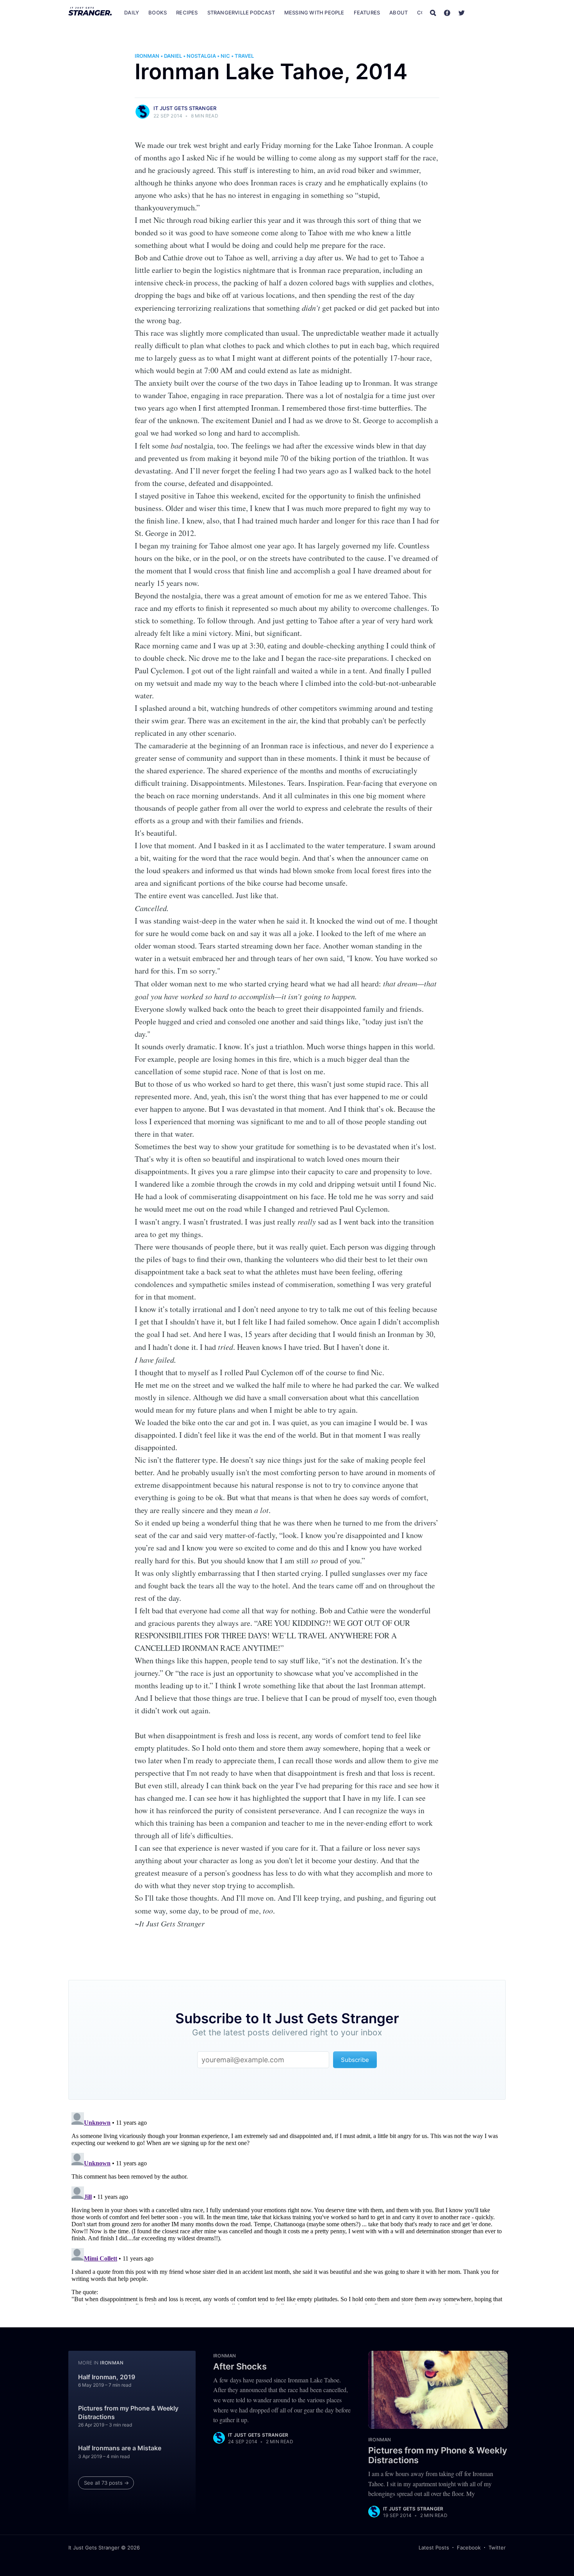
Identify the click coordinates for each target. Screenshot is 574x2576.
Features (367, 12)
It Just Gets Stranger (185, 108)
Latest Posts (434, 2548)
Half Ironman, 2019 (107, 2377)
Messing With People (314, 12)
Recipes (187, 12)
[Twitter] (462, 12)
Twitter (497, 2548)
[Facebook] (447, 12)
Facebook (469, 2548)
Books (158, 12)
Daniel (173, 56)
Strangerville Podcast (241, 12)
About (398, 12)
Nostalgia (201, 56)
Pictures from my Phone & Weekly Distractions (128, 2412)
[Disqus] (287, 2207)
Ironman (147, 56)
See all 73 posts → (106, 2483)
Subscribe (489, 12)
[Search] (433, 12)
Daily (132, 12)
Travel (244, 56)
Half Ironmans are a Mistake (120, 2448)
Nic (225, 56)
